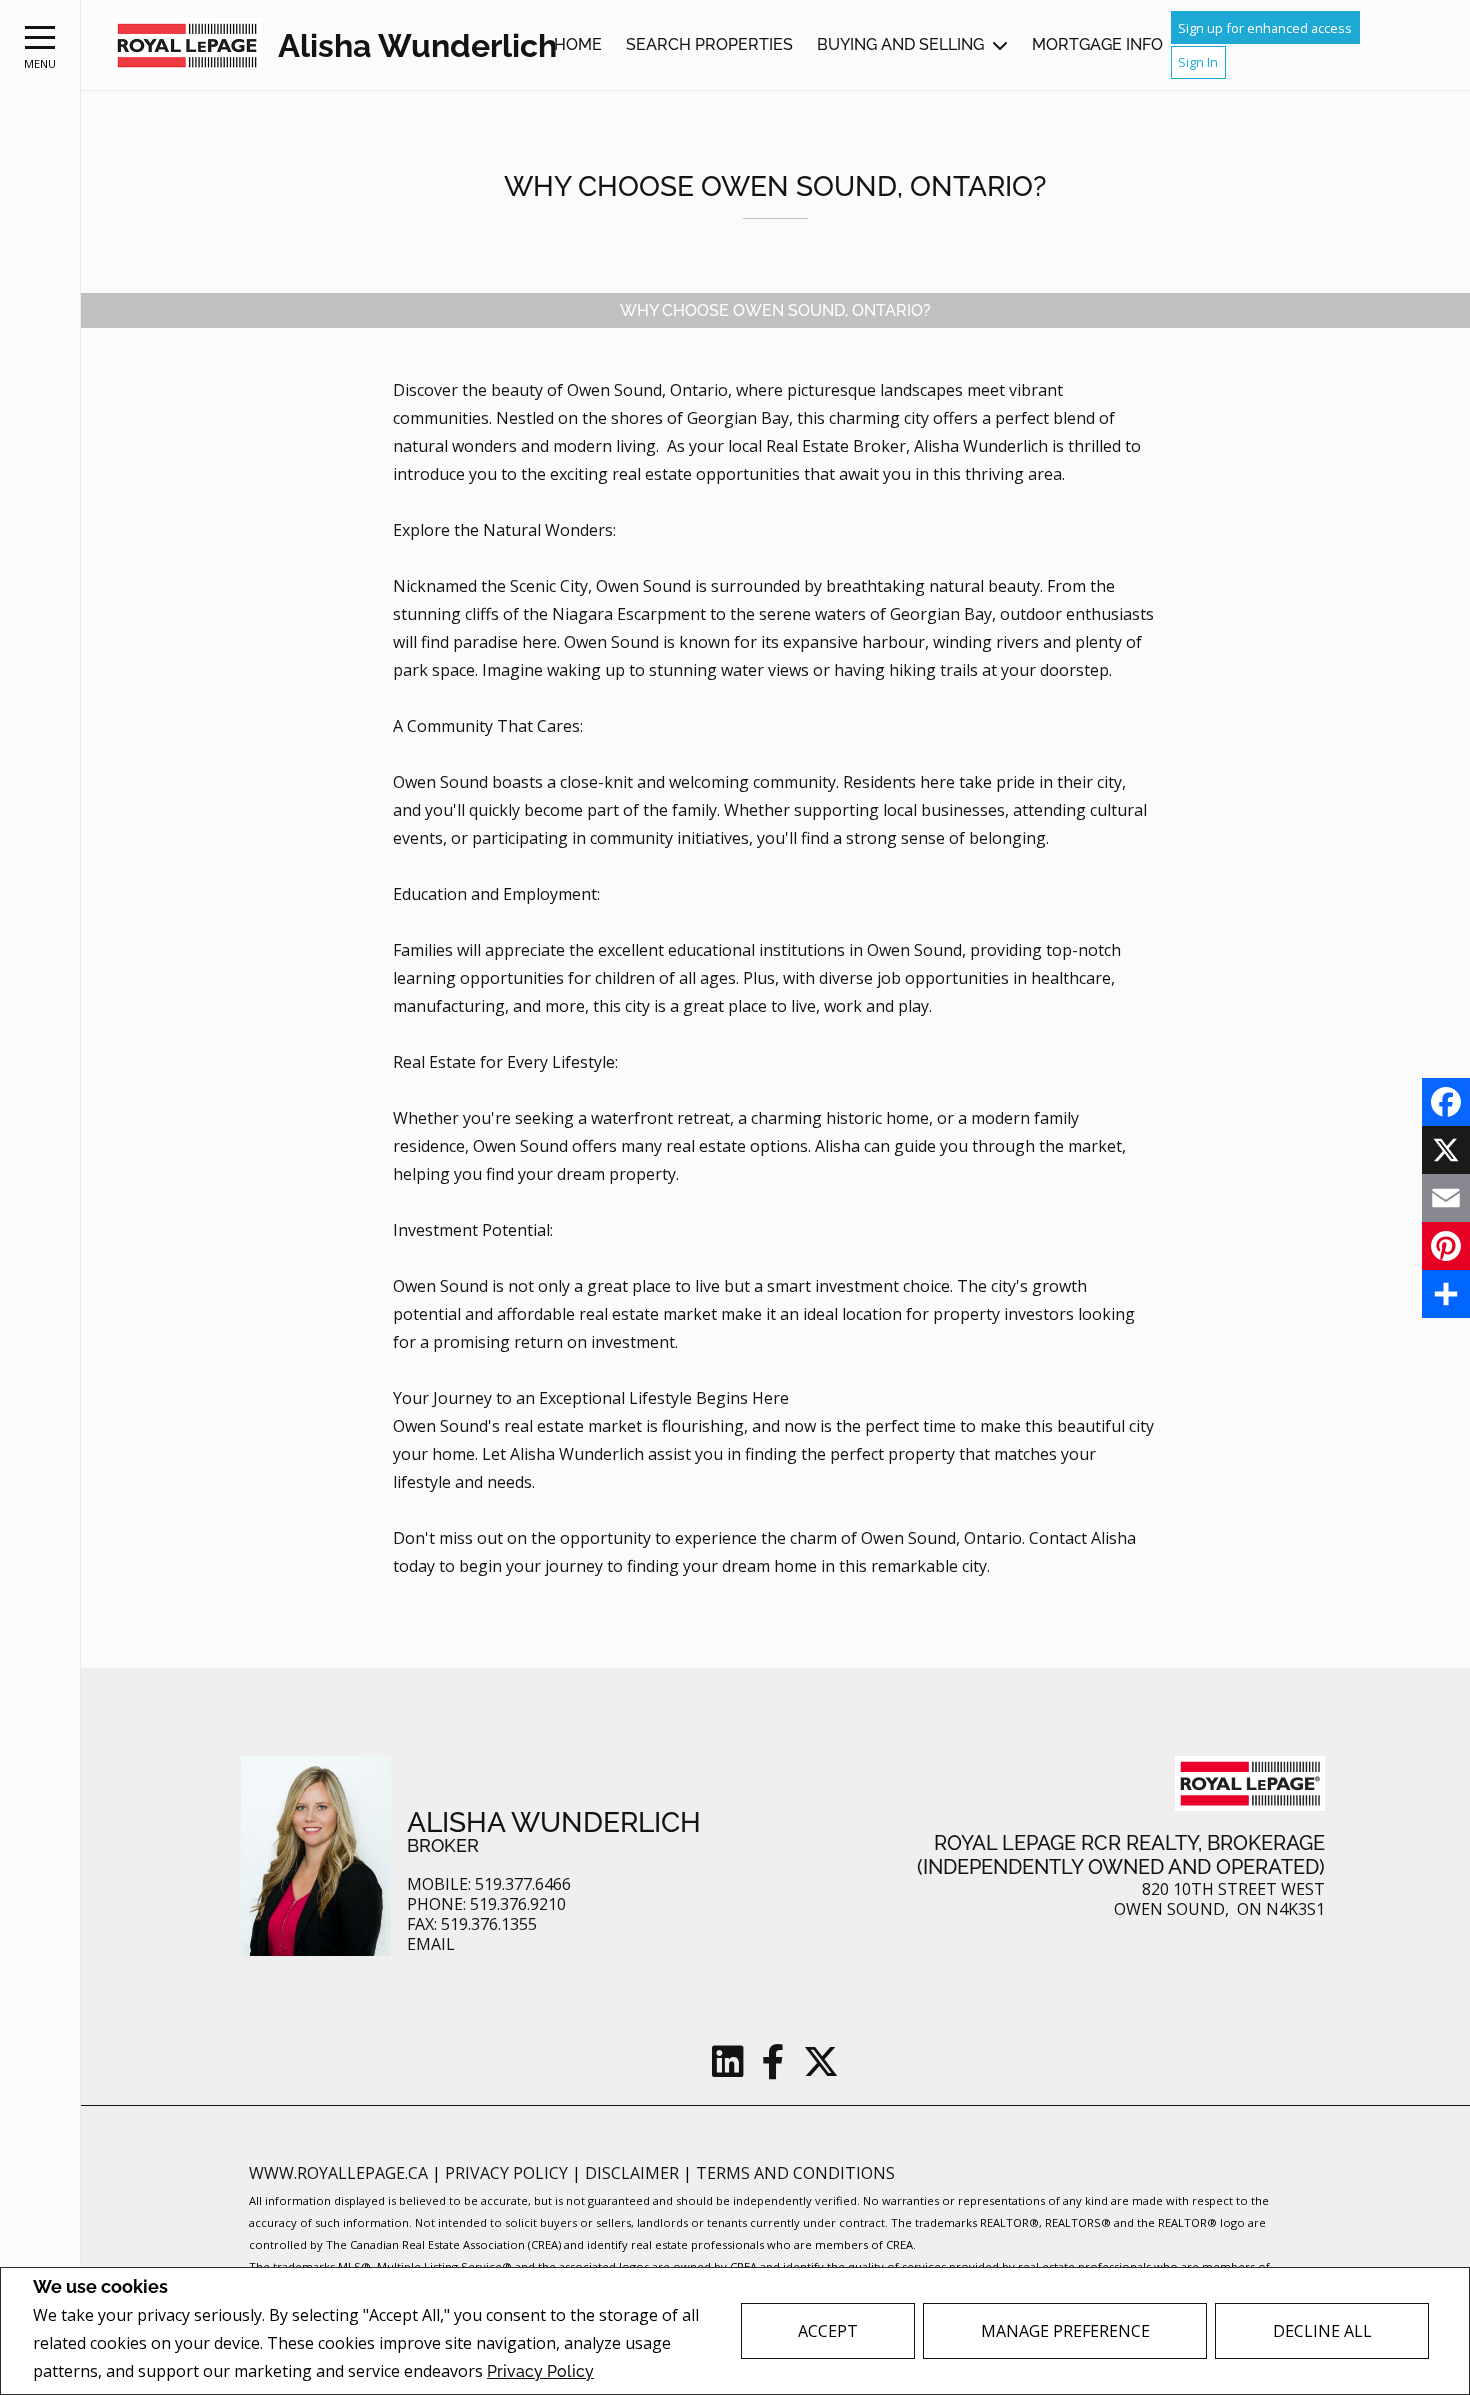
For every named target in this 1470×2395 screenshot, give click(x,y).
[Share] (1446, 1294)
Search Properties (709, 44)
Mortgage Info (1097, 44)
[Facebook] (1446, 1102)
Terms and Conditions (795, 2173)
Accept (828, 2331)
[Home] (187, 45)
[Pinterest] (1446, 1246)
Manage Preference (1065, 2331)
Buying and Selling (900, 44)
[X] (1446, 1150)
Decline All (1322, 2331)
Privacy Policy (540, 2371)
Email (431, 1944)
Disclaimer (634, 2173)
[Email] (1446, 1198)
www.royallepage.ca (338, 2173)
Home (578, 44)
